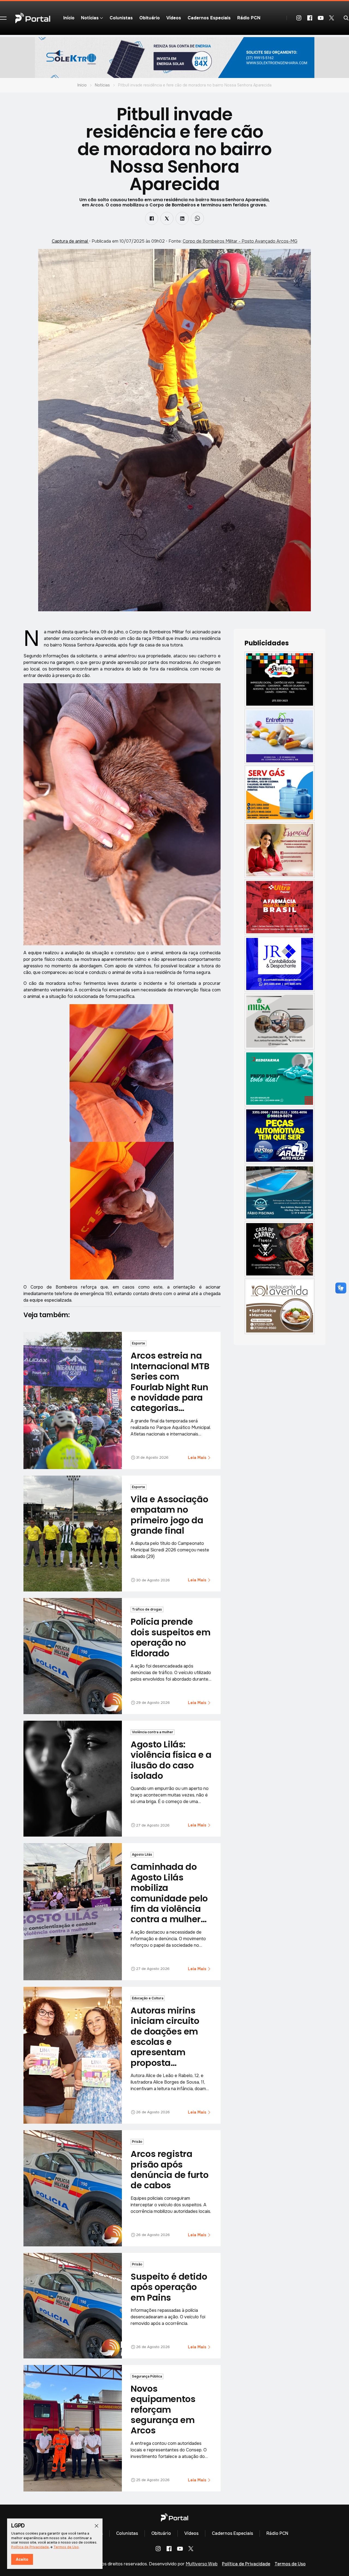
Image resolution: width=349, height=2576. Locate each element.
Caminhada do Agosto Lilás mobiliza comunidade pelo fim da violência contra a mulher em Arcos (169, 1898)
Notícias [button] (90, 18)
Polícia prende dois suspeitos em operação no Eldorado (170, 1637)
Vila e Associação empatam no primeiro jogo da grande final (169, 1515)
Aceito (22, 2559)
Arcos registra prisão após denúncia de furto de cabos (169, 2169)
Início (69, 18)
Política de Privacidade (246, 2564)
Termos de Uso (290, 2564)
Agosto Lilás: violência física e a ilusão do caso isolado (171, 1760)
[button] (3, 18)
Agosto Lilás (142, 1855)
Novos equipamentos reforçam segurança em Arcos (163, 2410)
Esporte (139, 1343)
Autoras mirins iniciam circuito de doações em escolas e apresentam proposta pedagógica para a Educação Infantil (169, 2052)
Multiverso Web (202, 2564)
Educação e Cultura (148, 1998)
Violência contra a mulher (153, 1732)
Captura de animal (70, 241)
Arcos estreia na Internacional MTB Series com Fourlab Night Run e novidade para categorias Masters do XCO (170, 1387)
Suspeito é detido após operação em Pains (169, 2287)
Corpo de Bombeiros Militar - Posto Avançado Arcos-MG (240, 241)
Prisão (137, 2142)
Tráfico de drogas (147, 1609)
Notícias (102, 85)
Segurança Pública (147, 2376)
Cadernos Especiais (209, 18)
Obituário (150, 18)
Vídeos (174, 18)
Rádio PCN (249, 18)
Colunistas (121, 18)
